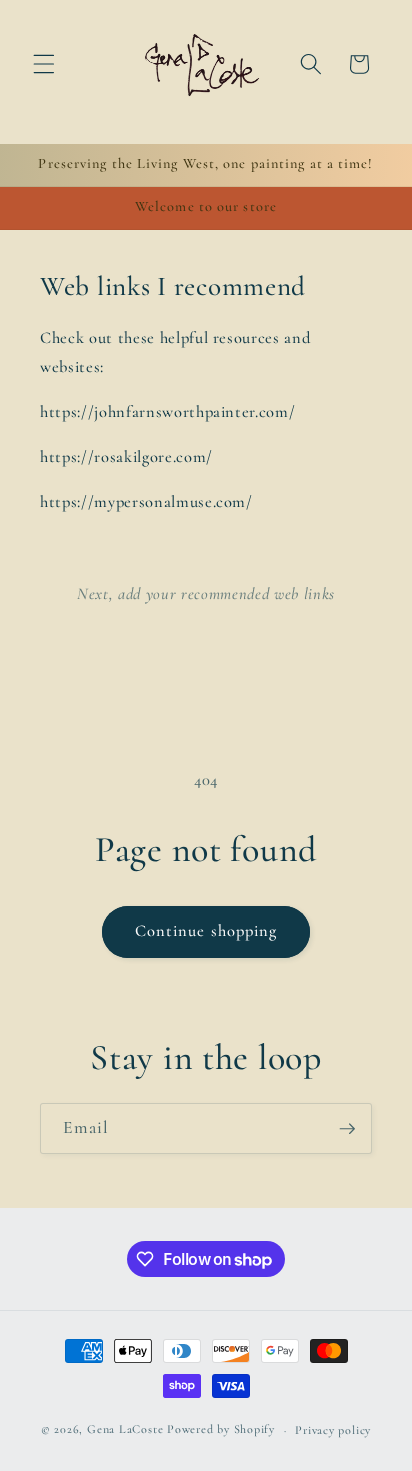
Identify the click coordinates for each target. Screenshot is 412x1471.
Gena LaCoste (125, 1430)
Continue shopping (206, 931)
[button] (44, 64)
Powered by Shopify (221, 1430)
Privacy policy (333, 1430)
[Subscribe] (347, 1129)
